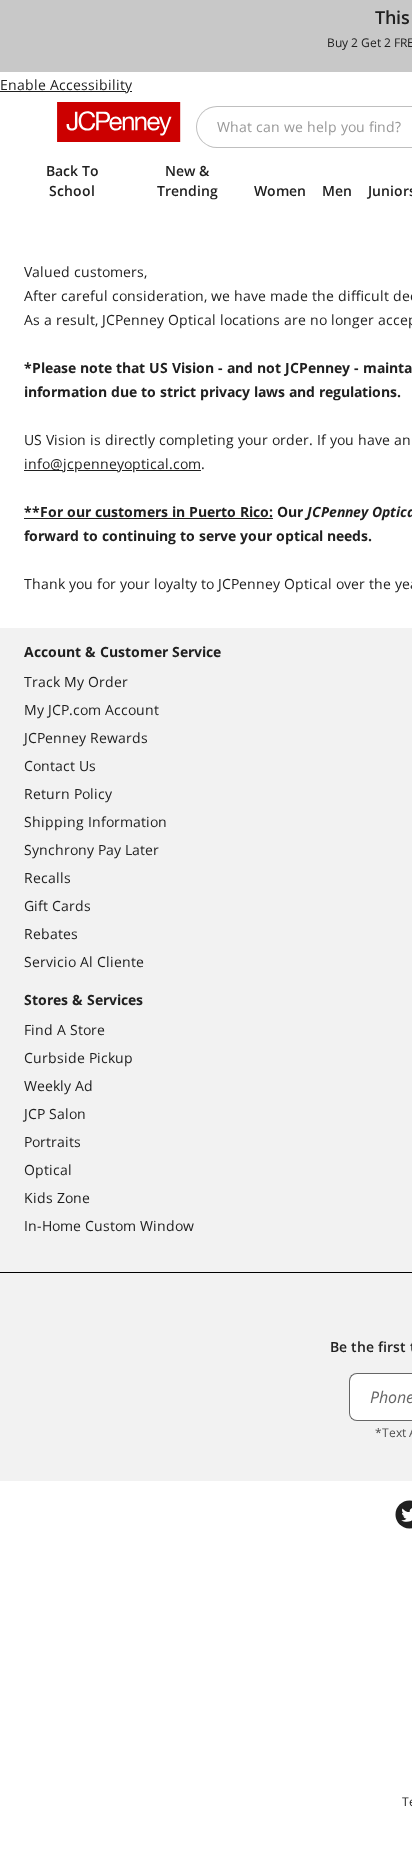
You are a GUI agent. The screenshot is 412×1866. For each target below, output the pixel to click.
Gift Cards (57, 905)
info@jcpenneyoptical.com (112, 463)
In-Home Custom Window (109, 1225)
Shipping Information (95, 821)
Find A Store (64, 1029)
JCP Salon (55, 1113)
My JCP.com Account (91, 709)
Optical (48, 1169)
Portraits (52, 1141)
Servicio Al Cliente (84, 961)
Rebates (51, 933)
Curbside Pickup (78, 1057)
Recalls (47, 877)
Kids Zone (57, 1197)
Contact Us (60, 765)
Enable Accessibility (66, 84)
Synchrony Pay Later (91, 849)
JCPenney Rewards (86, 737)
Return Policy (68, 793)
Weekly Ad (58, 1085)
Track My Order (76, 681)
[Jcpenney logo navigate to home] (118, 122)
